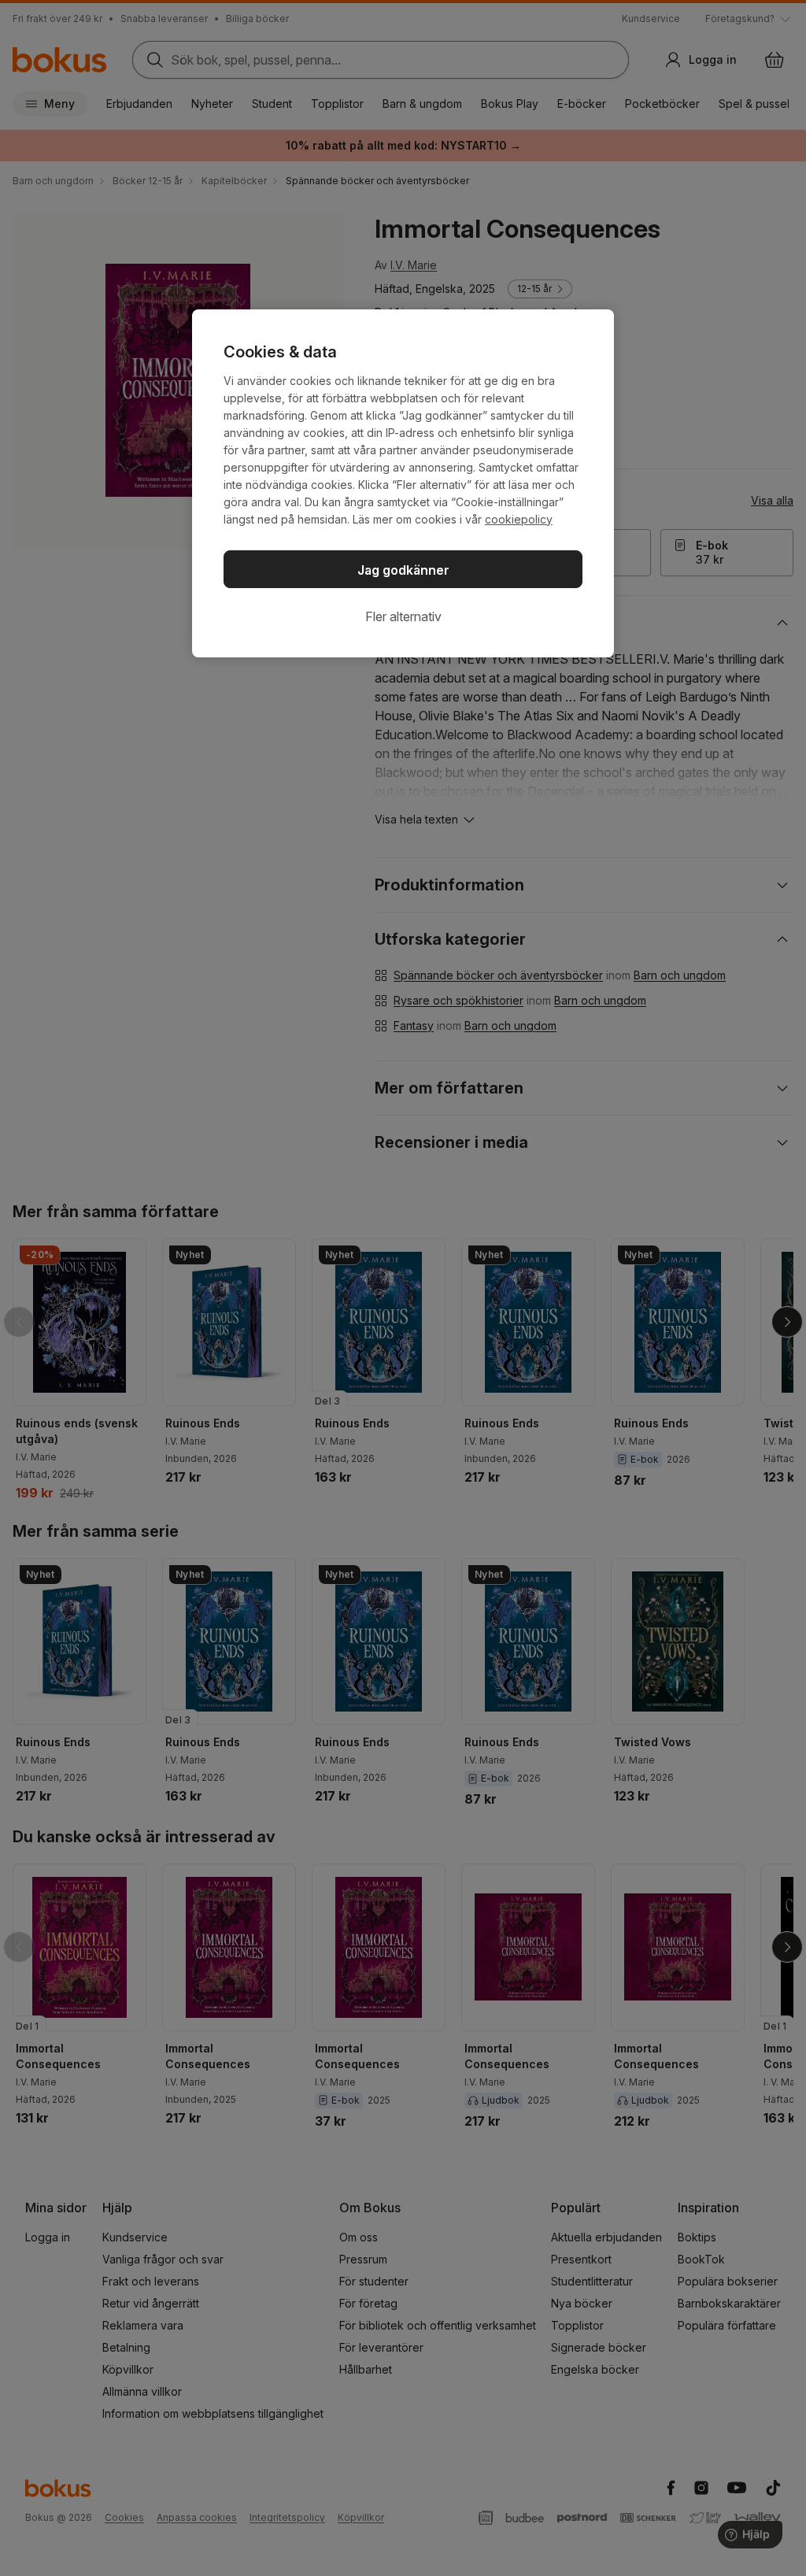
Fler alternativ (403, 616)
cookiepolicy (519, 519)
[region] (403, 483)
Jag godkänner (403, 570)
